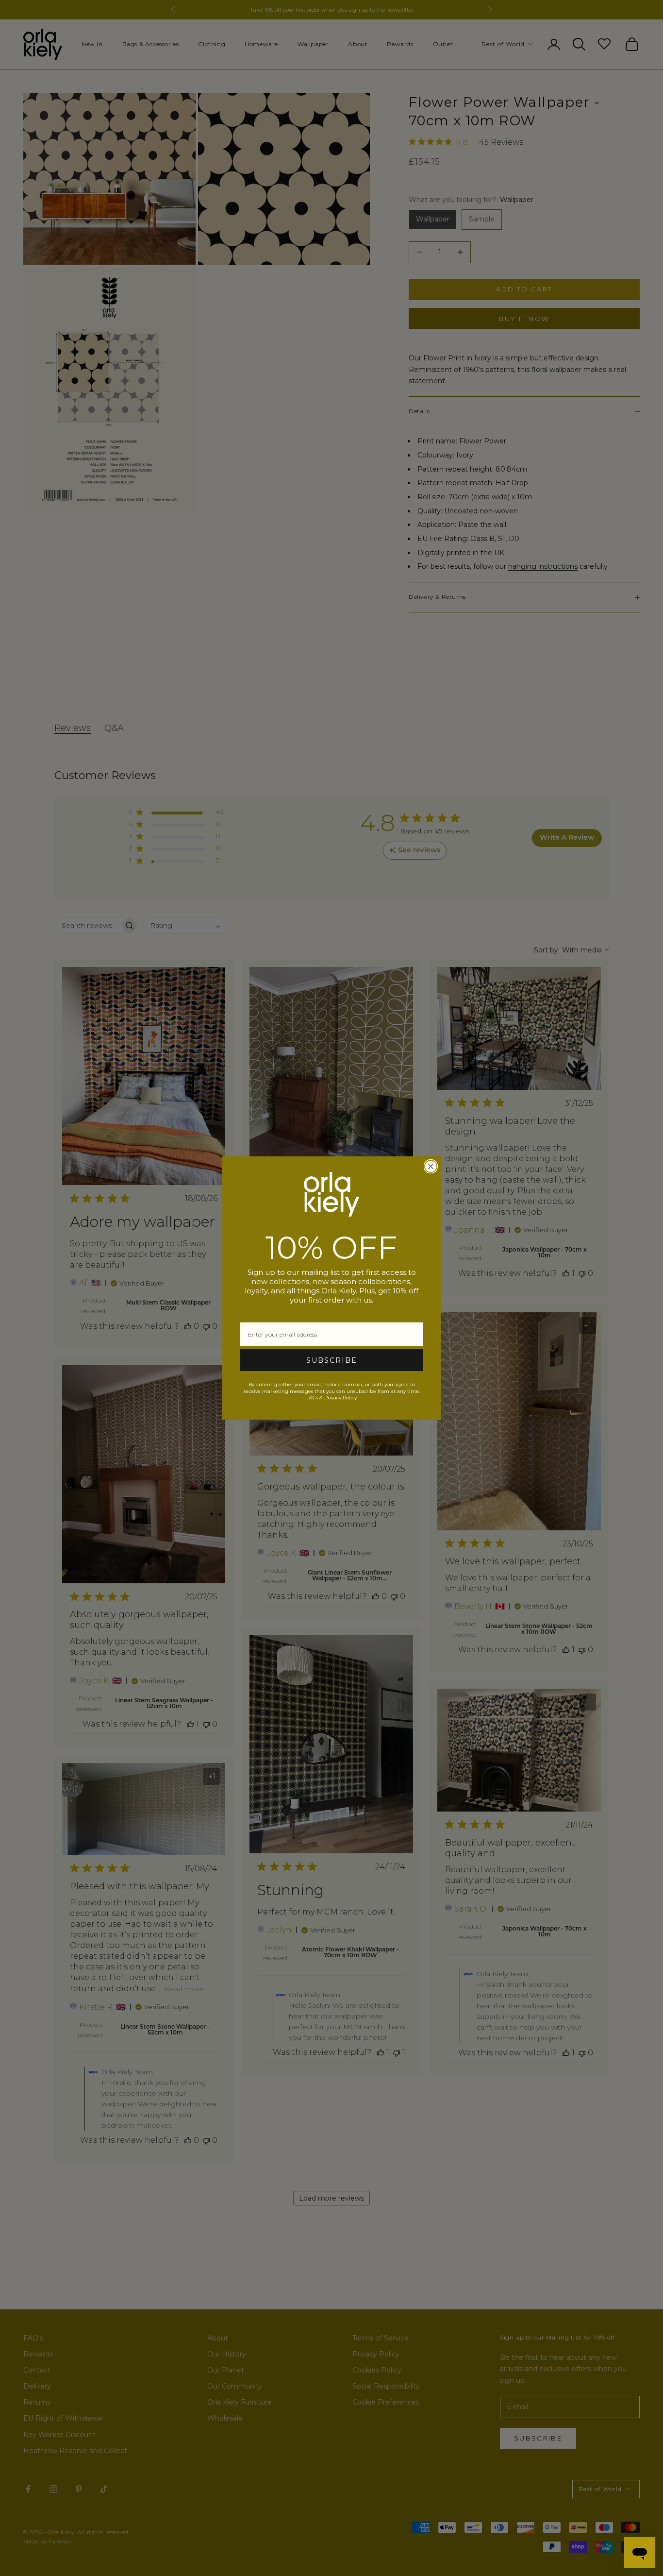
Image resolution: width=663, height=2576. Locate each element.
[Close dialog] (431, 1166)
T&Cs (312, 1398)
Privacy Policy (340, 1398)
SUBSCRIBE (332, 1360)
